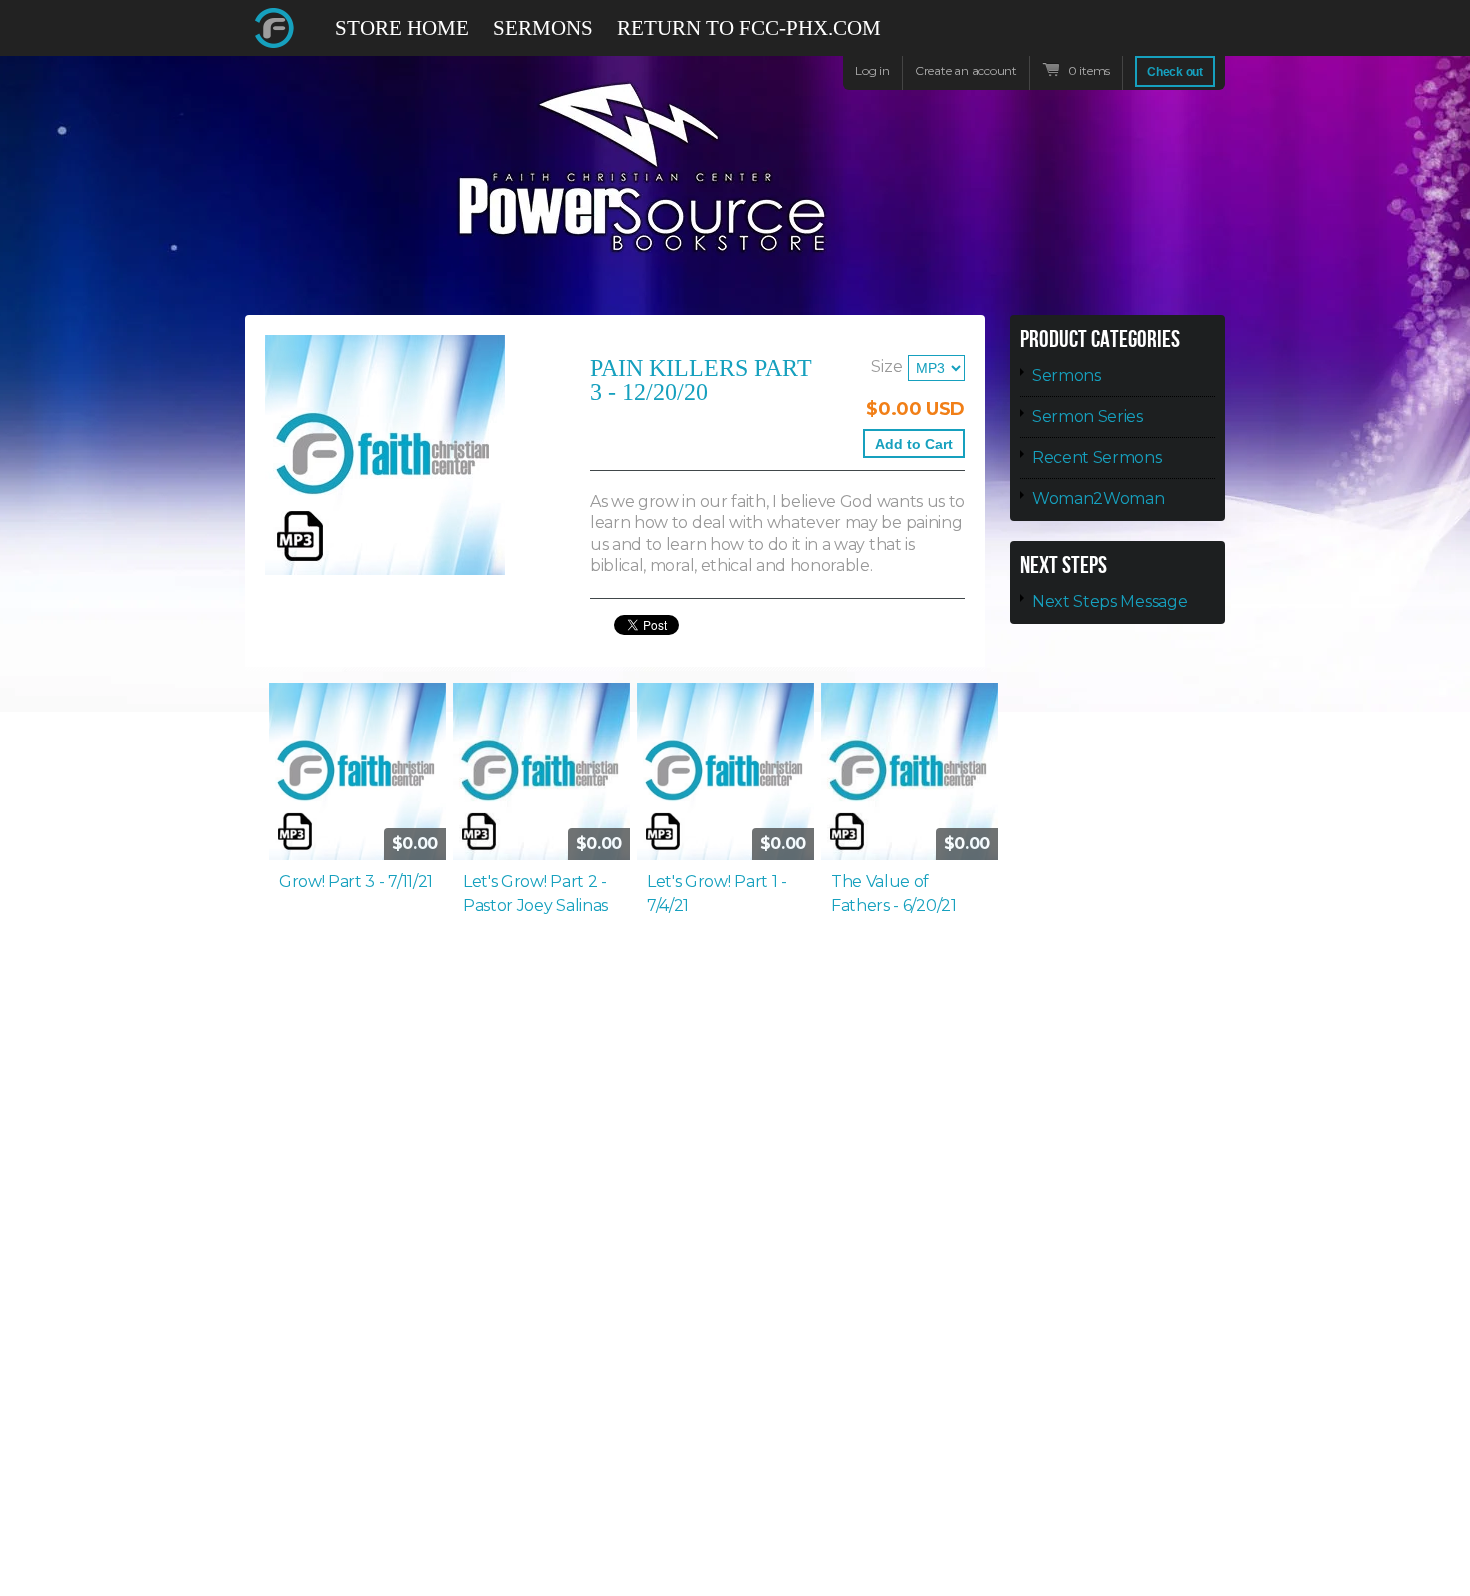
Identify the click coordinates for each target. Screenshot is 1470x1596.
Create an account (966, 70)
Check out (1175, 72)
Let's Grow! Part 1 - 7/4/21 (717, 893)
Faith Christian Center (275, 28)
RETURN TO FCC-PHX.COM (749, 28)
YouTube (1175, 37)
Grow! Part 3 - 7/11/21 (356, 881)
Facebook (1103, 37)
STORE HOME (402, 28)
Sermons (1066, 375)
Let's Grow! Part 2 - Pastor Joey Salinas (535, 893)
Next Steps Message (1109, 601)
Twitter (1139, 28)
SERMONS (543, 28)
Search (1211, 37)
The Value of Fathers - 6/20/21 (894, 893)
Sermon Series (1087, 416)
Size (887, 366)
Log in (872, 70)
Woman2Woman (1098, 498)
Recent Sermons (1097, 457)
